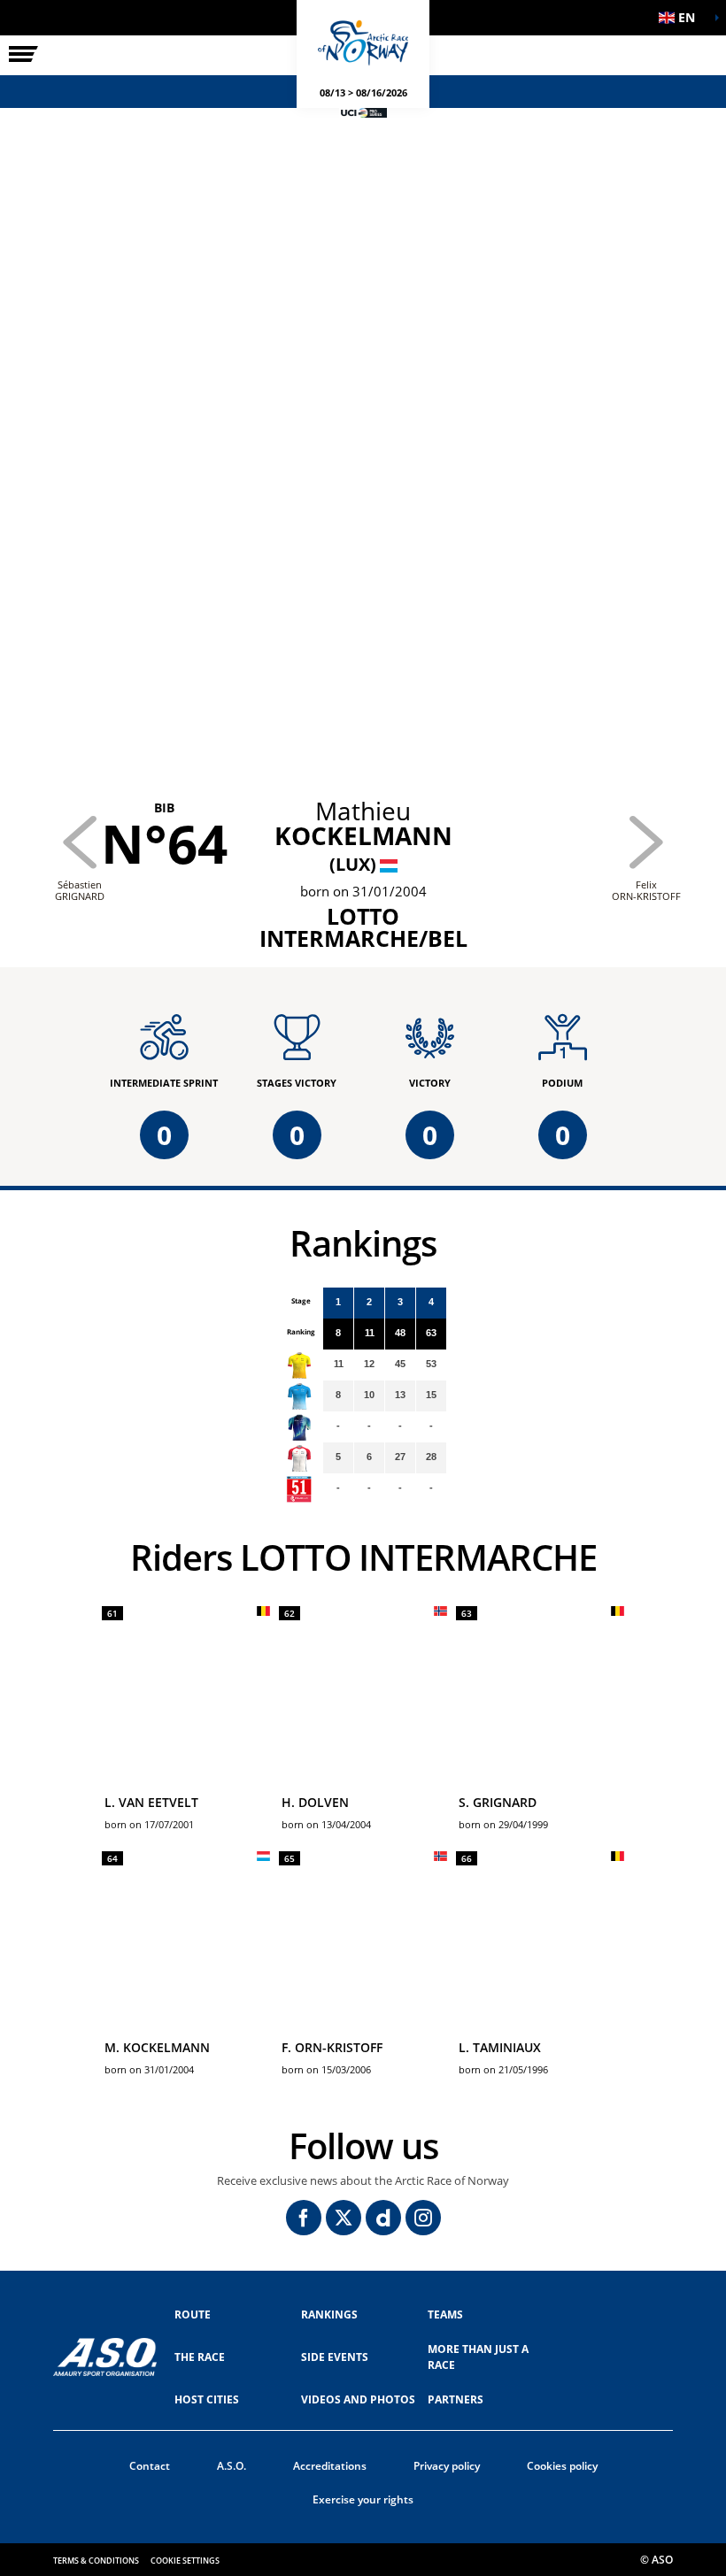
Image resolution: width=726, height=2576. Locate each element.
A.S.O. (232, 2466)
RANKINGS (329, 2315)
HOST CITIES (207, 2399)
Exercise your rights (363, 2499)
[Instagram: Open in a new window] (423, 2218)
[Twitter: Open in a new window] (344, 2218)
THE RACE (200, 2357)
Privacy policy (447, 2466)
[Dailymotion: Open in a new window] (383, 2218)
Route (193, 2315)
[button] (682, 18)
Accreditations (330, 2466)
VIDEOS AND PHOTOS (358, 2399)
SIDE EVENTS (335, 2357)
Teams (445, 2315)
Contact (150, 2466)
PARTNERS (456, 2399)
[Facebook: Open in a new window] (304, 2218)
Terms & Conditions (96, 2561)
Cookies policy (562, 2466)
